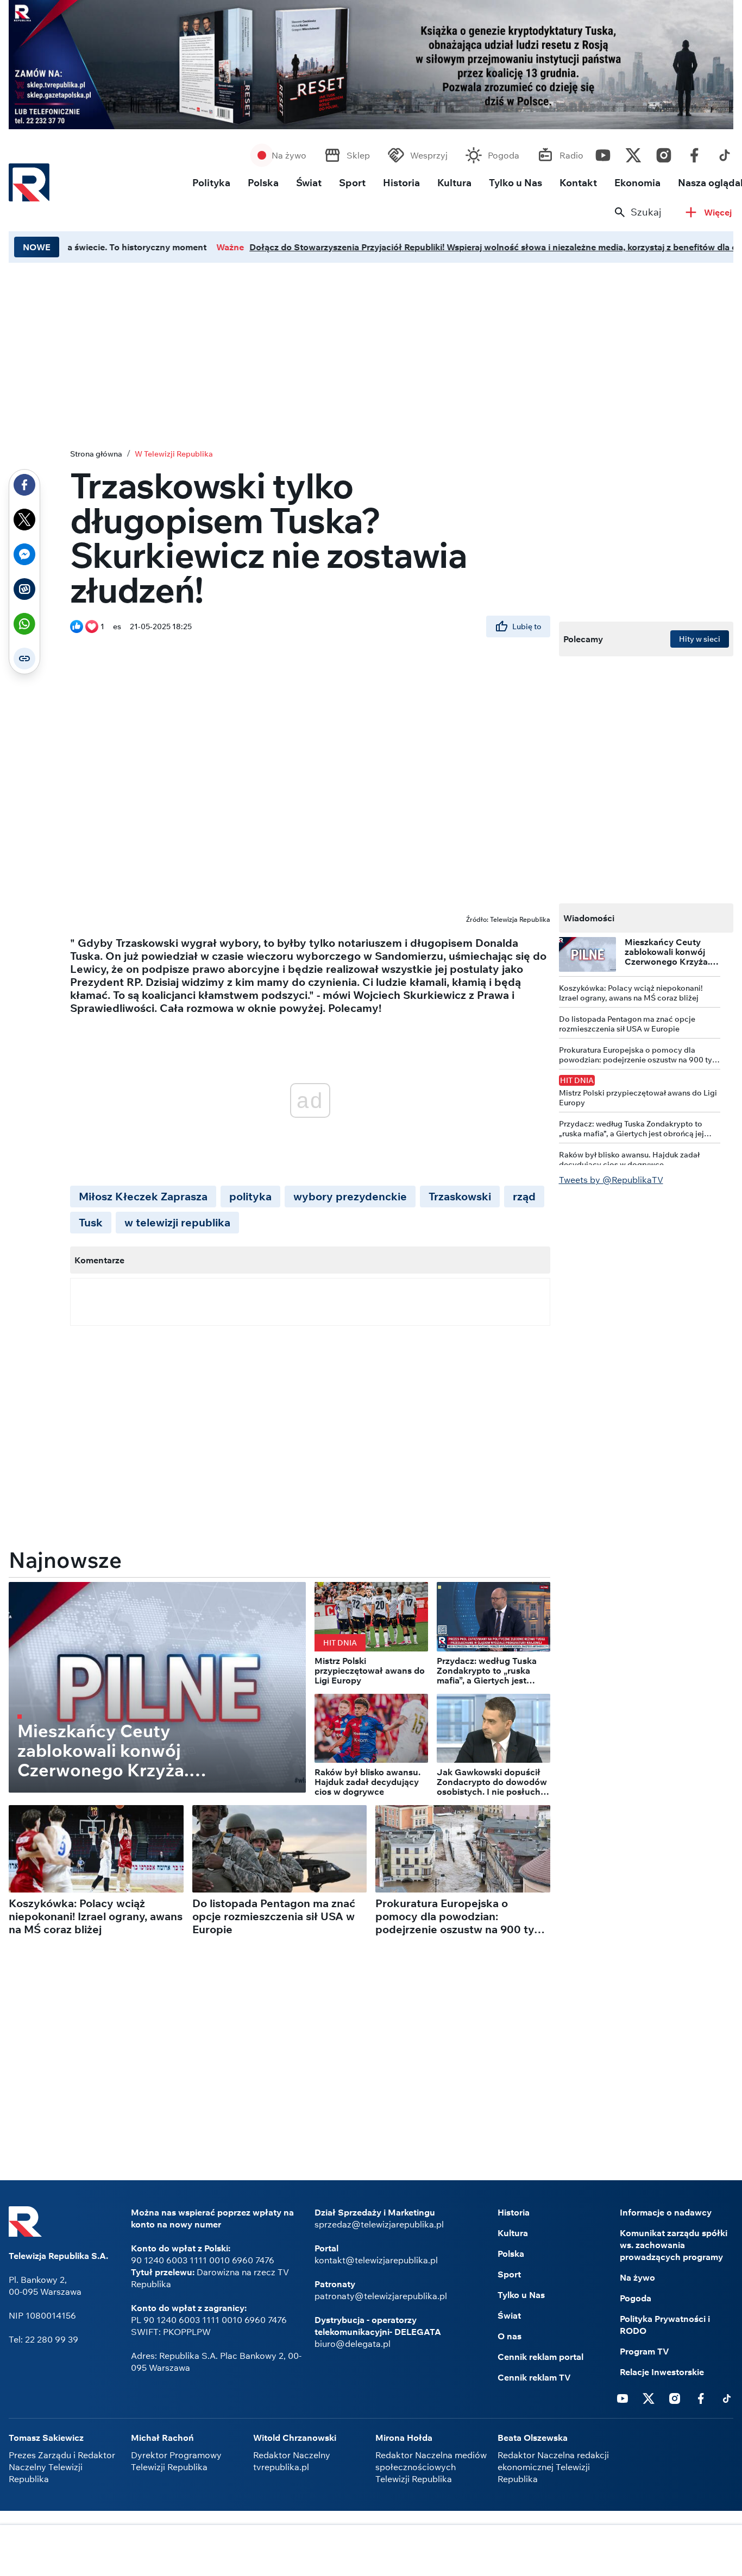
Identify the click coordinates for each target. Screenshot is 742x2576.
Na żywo (289, 155)
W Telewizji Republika (174, 454)
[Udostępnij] (24, 485)
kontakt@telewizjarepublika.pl (376, 2260)
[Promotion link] (371, 65)
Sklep (358, 155)
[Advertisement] (371, 2552)
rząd (524, 1196)
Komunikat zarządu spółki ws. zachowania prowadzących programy (674, 2245)
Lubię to (527, 626)
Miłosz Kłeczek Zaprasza (143, 1196)
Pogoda (504, 155)
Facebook (694, 153)
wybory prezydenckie (350, 1196)
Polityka (211, 183)
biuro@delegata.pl (353, 2344)
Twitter (633, 153)
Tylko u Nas (515, 183)
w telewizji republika (177, 1222)
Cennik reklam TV (534, 2377)
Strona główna (96, 454)
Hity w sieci (700, 639)
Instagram (664, 153)
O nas (510, 2336)
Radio (571, 155)
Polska (263, 183)
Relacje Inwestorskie (662, 2372)
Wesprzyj (429, 155)
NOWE (37, 247)
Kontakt (578, 183)
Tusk (91, 1222)
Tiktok (725, 153)
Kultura (454, 183)
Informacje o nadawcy (666, 2212)
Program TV (644, 2351)
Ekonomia (637, 183)
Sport (352, 183)
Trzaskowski (460, 1196)
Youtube (603, 153)
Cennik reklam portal (540, 2357)
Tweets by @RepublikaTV (611, 1180)
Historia (401, 183)
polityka (250, 1196)
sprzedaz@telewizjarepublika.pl (379, 2224)
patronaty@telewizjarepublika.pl (381, 2296)
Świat (309, 183)
